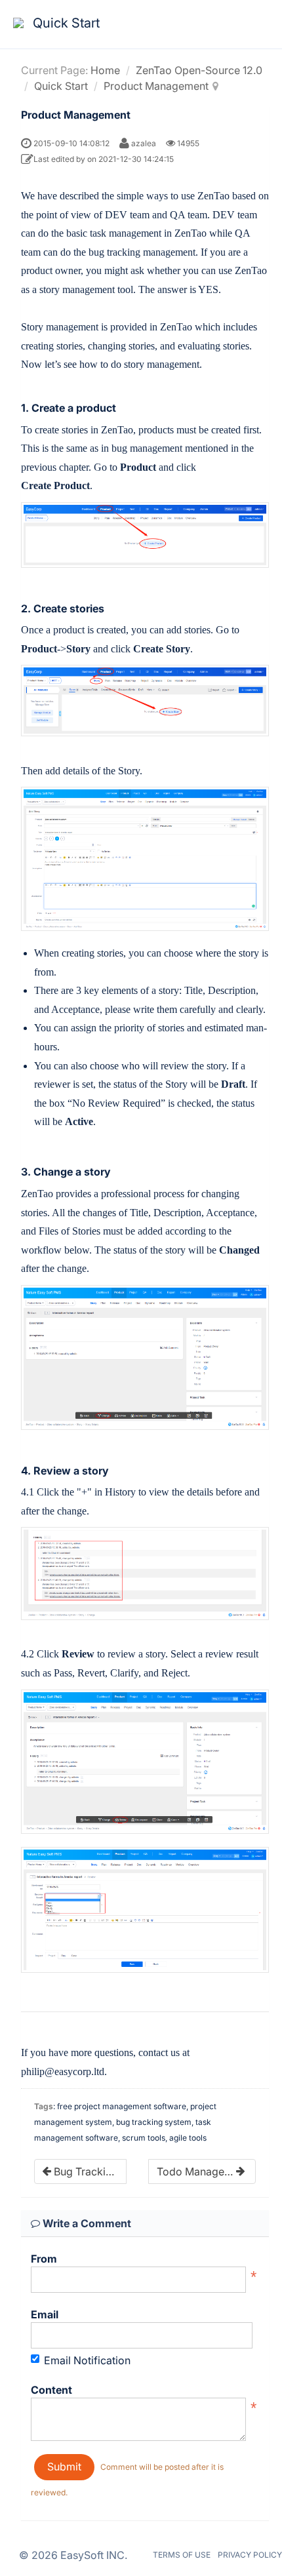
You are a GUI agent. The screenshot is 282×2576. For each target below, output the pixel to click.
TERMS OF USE (182, 2555)
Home (105, 70)
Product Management (156, 86)
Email (45, 2314)
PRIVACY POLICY (250, 2555)
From (44, 2259)
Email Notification (87, 2360)
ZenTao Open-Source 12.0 (199, 70)
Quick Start (61, 86)
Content (51, 2390)
